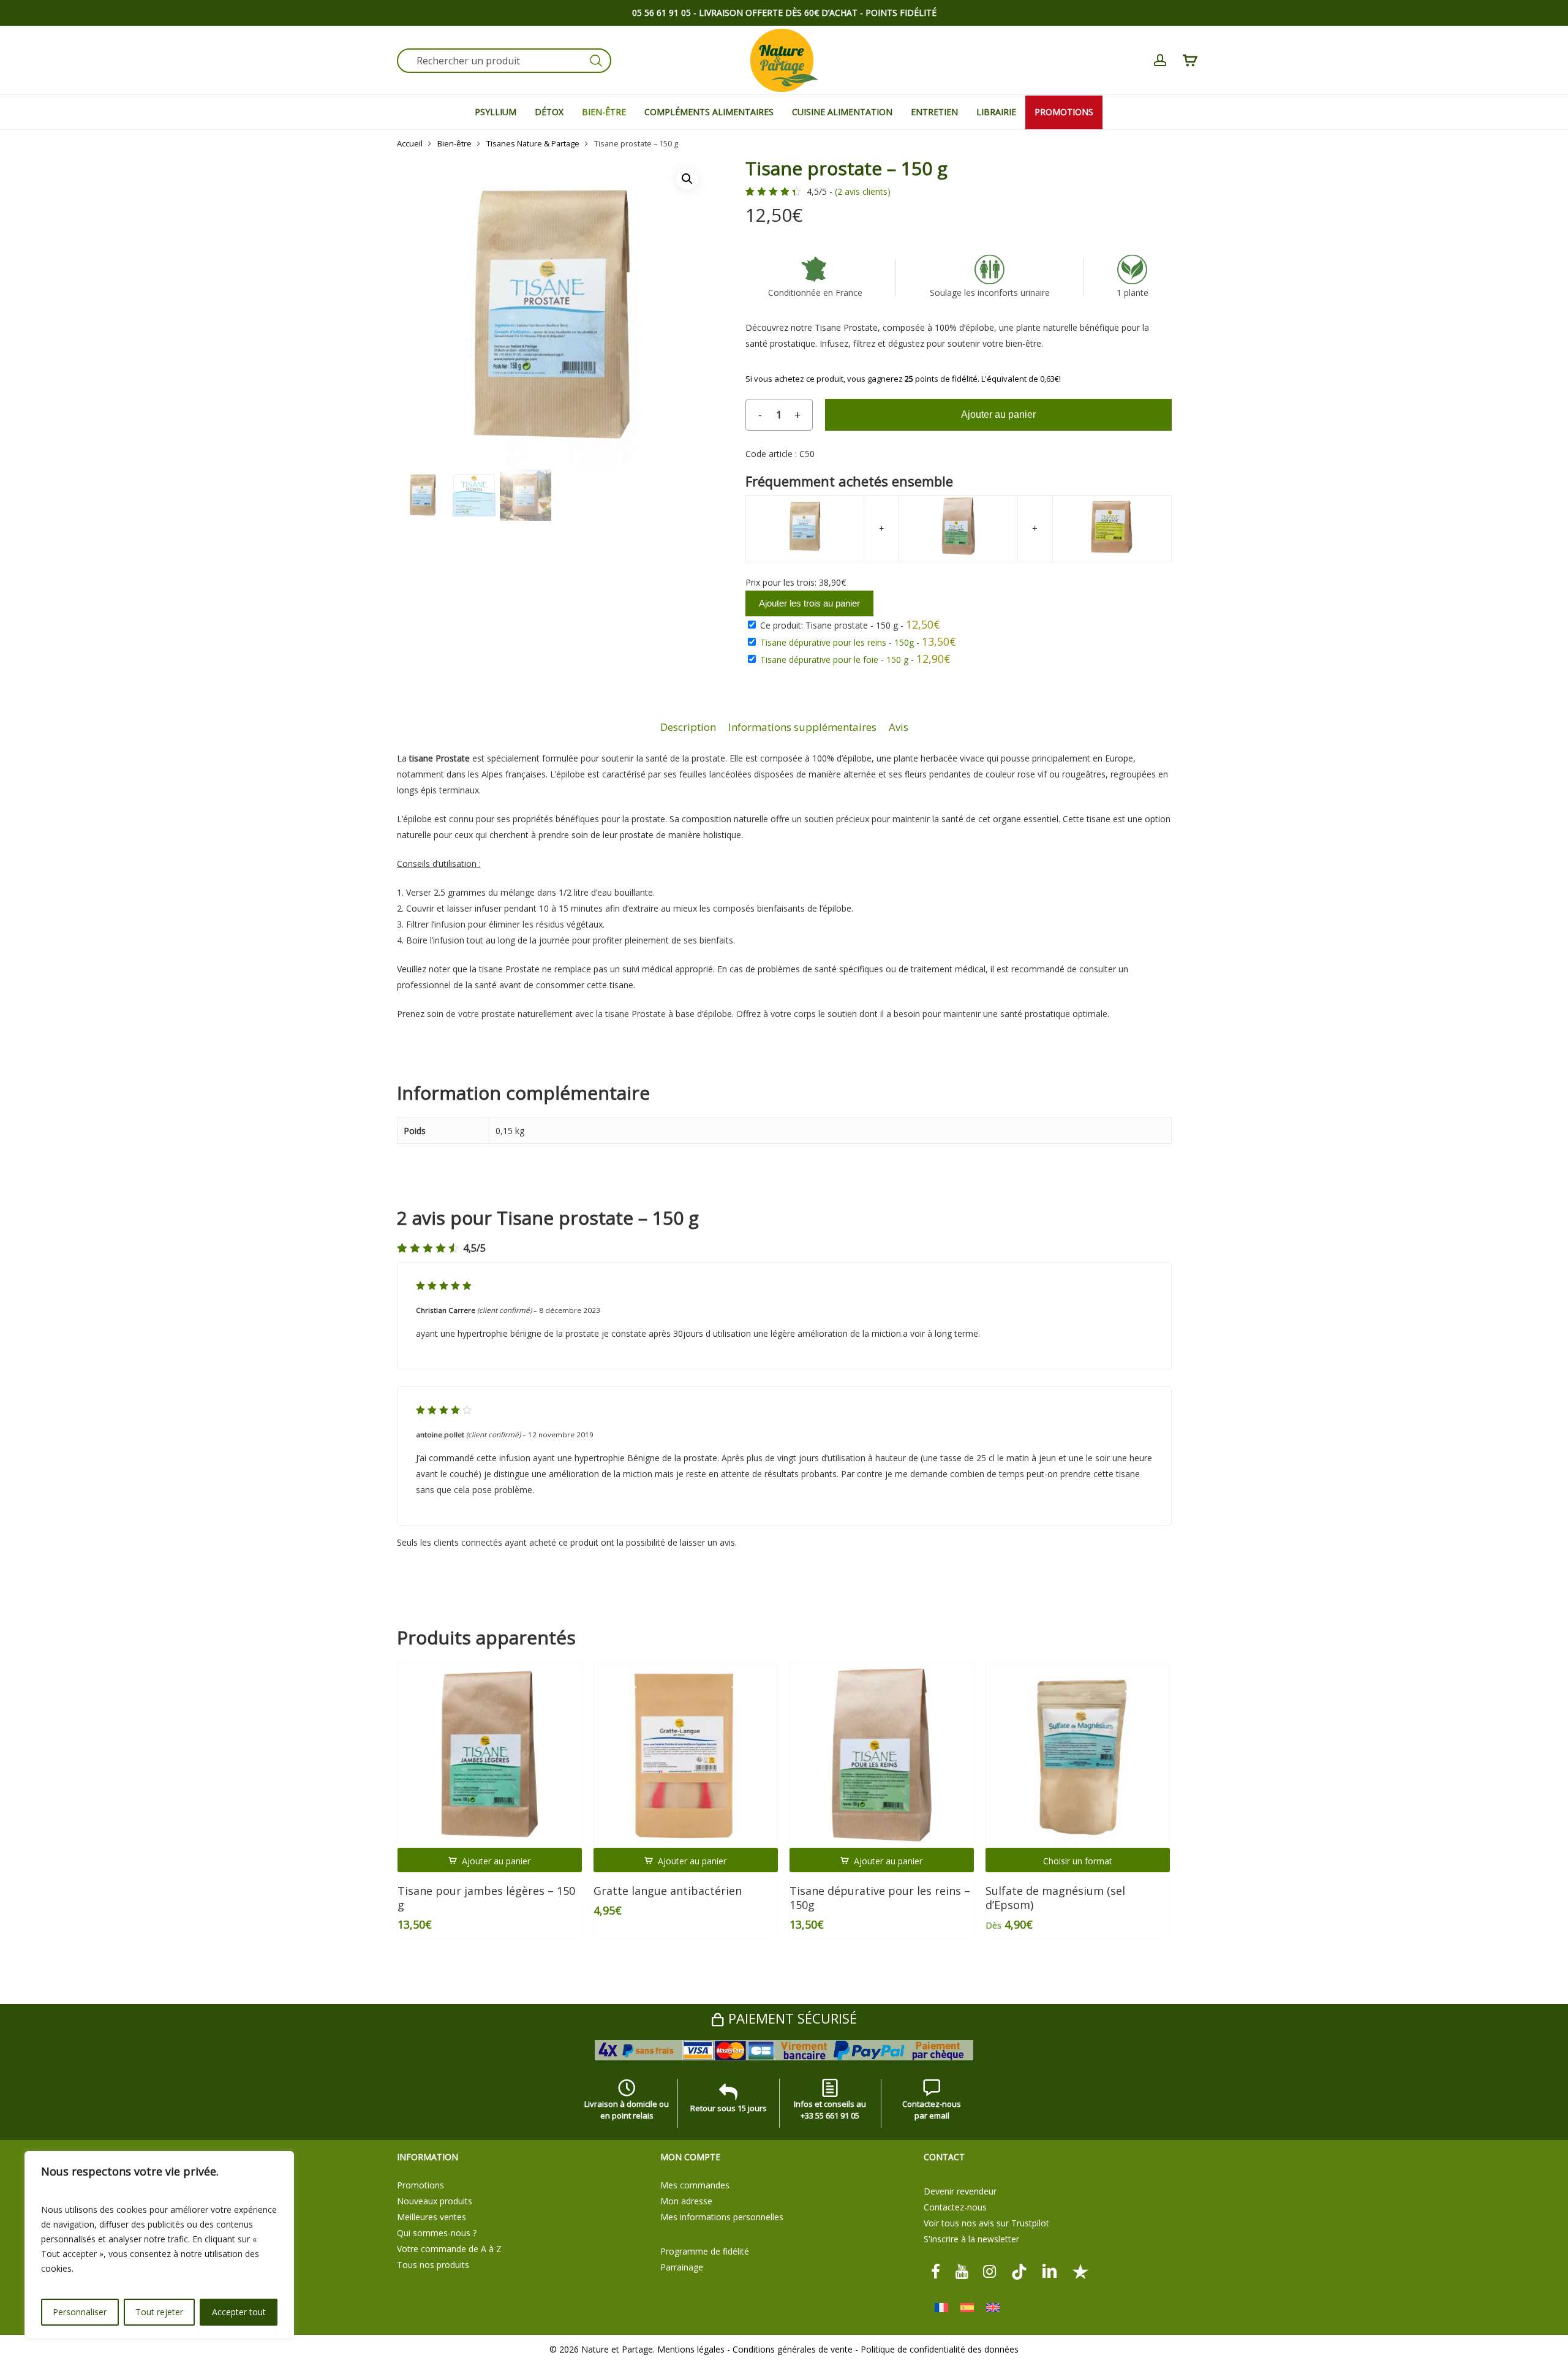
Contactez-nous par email (932, 2110)
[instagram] (990, 2271)
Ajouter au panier (998, 414)
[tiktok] (1019, 2271)
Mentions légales (691, 2349)
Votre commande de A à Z (449, 2249)
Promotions (420, 2185)
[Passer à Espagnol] (967, 2308)
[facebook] (936, 2271)
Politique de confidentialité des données (940, 2349)
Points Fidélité (901, 13)
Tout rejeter (159, 2312)
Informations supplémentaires (802, 727)
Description (688, 727)
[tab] (688, 728)
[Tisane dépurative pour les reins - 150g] (882, 1755)
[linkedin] (1050, 2271)
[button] (687, 179)
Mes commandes (695, 2185)
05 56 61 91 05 (661, 13)
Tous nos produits (433, 2265)
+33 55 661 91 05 (830, 2115)
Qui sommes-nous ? (437, 2233)
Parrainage (682, 2267)
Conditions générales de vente (793, 2349)
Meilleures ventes (432, 2217)
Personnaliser (80, 2312)
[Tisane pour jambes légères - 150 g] (490, 1755)
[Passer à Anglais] (993, 2308)
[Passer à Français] (941, 2308)
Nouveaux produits (435, 2201)
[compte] (1160, 60)
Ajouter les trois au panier (809, 603)
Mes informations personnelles (722, 2217)
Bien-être (454, 143)
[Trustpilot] (1080, 2271)
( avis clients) (863, 192)
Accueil (410, 143)
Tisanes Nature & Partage (533, 143)
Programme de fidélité (705, 2251)
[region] (159, 2245)
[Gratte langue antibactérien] (686, 1755)
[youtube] (962, 2271)
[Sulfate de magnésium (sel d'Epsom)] (1078, 1755)
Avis (899, 727)
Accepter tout (239, 2312)
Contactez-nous (955, 2207)
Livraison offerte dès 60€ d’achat (778, 13)
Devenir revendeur (960, 2191)
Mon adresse (686, 2201)
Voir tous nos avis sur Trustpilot (986, 2223)
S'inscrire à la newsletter (971, 2239)
